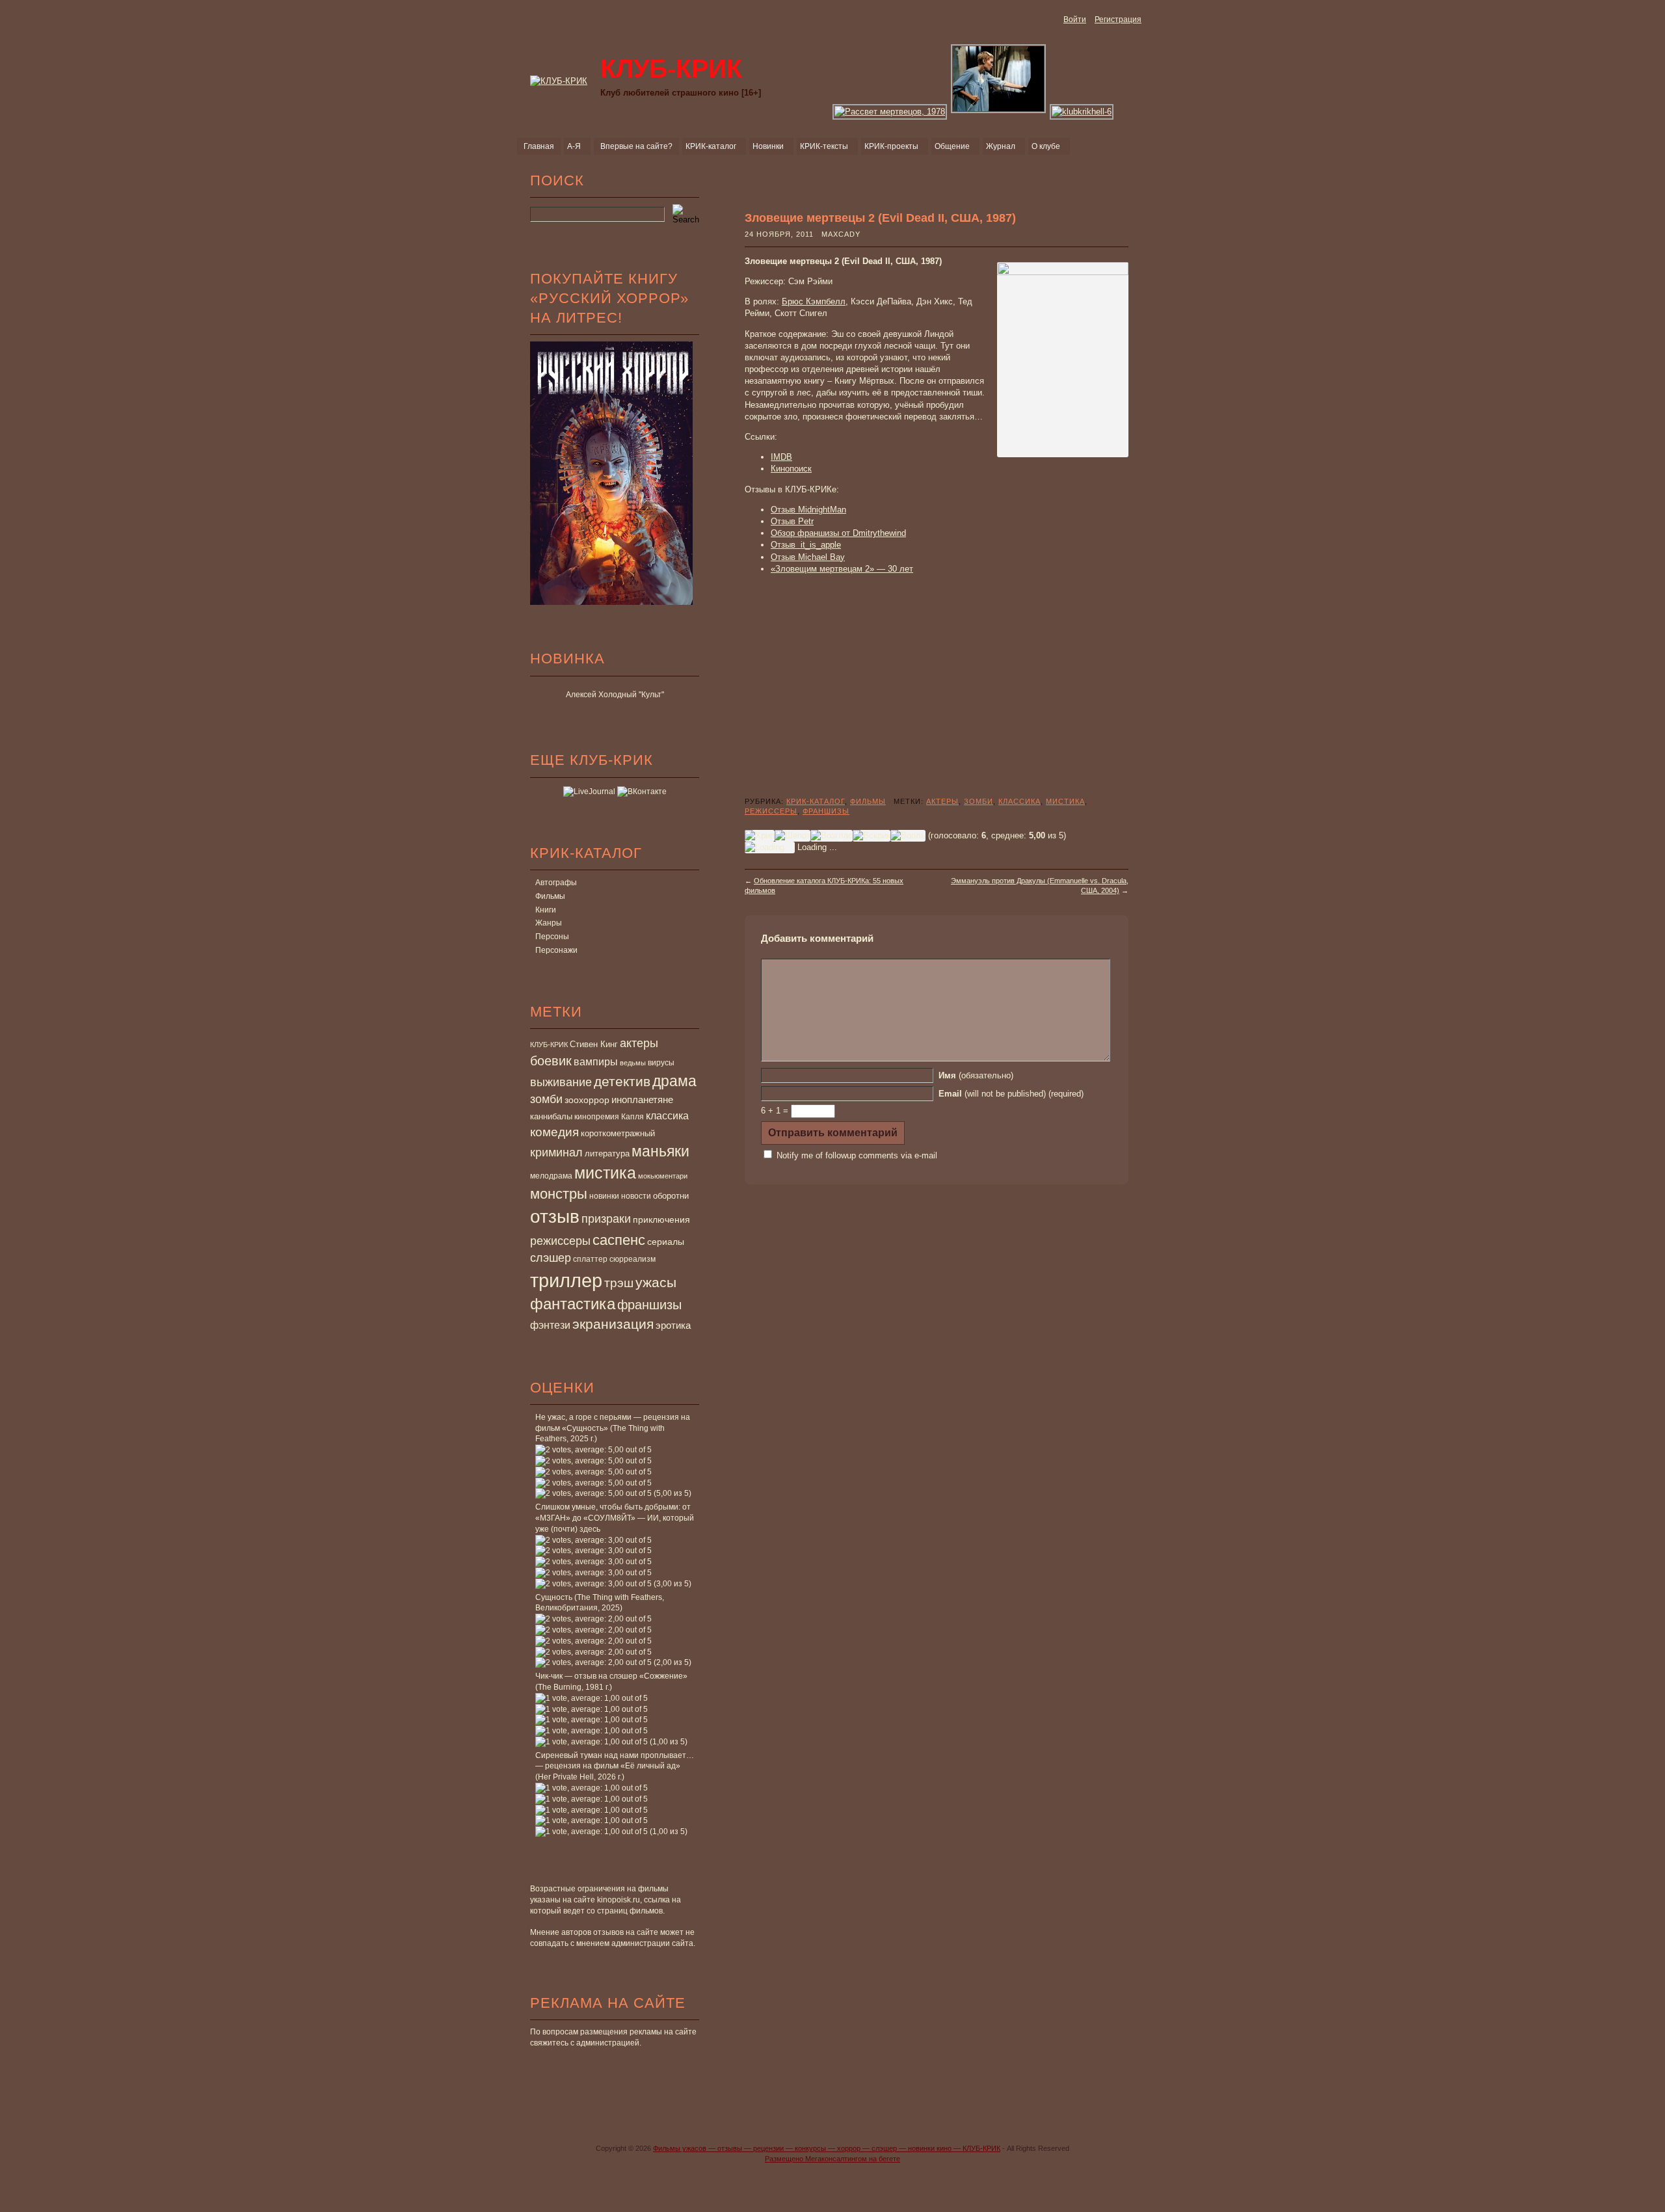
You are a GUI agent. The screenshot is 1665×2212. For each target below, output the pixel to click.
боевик (551, 1061)
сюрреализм (633, 1259)
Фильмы (550, 896)
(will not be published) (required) (1011, 1094)
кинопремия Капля (609, 1117)
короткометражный (618, 1134)
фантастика (573, 1304)
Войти (1075, 20)
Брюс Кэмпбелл (814, 301)
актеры (639, 1043)
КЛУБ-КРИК (549, 1045)
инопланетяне (642, 1099)
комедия (554, 1132)
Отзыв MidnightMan (808, 510)
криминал (556, 1152)
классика (667, 1115)
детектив (622, 1081)
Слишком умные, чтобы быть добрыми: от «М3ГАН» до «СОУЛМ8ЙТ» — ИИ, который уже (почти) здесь (615, 1518)
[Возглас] (832, 836)
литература (607, 1153)
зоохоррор (587, 1100)
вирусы (661, 1063)
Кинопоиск (791, 469)
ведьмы (633, 1063)
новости (636, 1196)
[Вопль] (908, 836)
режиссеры (560, 1241)
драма (674, 1081)
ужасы (656, 1282)
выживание (561, 1082)
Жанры (549, 923)
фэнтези (550, 1325)
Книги (546, 910)
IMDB (781, 457)
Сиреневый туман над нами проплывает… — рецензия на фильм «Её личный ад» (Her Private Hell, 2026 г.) (615, 1766)
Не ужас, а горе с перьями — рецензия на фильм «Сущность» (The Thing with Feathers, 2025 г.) (613, 1428)
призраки (606, 1219)
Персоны (552, 937)
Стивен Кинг (594, 1045)
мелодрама (551, 1176)
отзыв (555, 1217)
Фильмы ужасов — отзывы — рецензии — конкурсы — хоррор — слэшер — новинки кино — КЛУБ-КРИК (827, 2148)
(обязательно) (976, 1075)
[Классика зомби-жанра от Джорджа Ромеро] (890, 112)
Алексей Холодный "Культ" (615, 695)
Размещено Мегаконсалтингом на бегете (832, 2159)
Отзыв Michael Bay (808, 557)
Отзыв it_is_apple (806, 545)
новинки (604, 1196)
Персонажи (556, 950)
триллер (566, 1280)
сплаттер (590, 1259)
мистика (605, 1173)
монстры (559, 1194)
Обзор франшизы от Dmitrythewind (838, 533)
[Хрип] (760, 836)
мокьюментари (663, 1176)
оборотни (671, 1196)
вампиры (596, 1061)
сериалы (666, 1242)
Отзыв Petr (792, 521)
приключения (661, 1219)
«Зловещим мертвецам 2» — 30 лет (842, 569)
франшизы (649, 1305)
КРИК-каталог (816, 801)
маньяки (660, 1151)
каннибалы (551, 1116)
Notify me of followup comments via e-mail (857, 1155)
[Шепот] (793, 836)
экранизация (613, 1324)
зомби (546, 1099)
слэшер (551, 1258)
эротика (673, 1326)
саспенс (619, 1240)
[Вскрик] (872, 836)
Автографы (556, 883)
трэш (619, 1283)
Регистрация (1118, 20)
